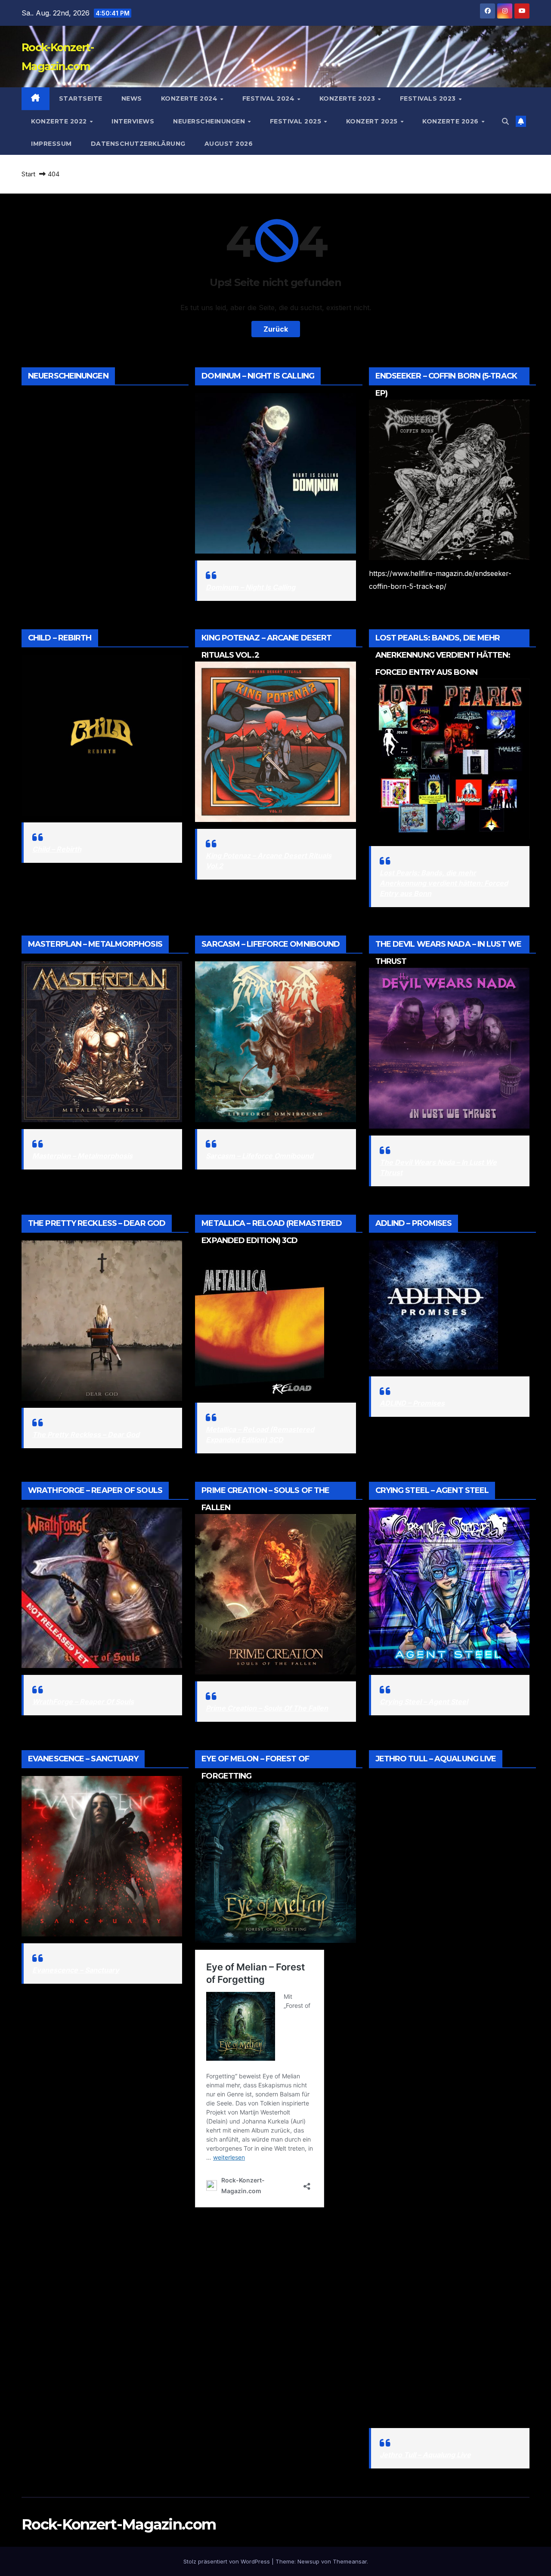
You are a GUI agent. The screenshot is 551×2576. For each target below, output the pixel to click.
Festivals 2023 (429, 98)
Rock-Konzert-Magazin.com (119, 2524)
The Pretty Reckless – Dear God (86, 1434)
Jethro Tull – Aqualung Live (425, 2455)
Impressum (51, 144)
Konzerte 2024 (190, 98)
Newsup (308, 2561)
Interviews (133, 121)
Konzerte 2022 (60, 121)
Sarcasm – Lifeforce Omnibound (260, 1156)
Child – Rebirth (57, 849)
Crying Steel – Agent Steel (424, 1702)
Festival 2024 (269, 98)
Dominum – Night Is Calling (251, 587)
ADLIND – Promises (412, 1403)
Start (28, 174)
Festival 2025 (297, 121)
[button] (505, 121)
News (132, 98)
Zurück (276, 329)
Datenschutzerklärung (138, 144)
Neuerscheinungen (210, 121)
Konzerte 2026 (451, 121)
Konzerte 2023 (348, 98)
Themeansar (350, 2561)
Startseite (81, 98)
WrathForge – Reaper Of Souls (83, 1702)
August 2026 (229, 144)
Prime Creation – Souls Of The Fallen (267, 1708)
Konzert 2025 (373, 121)
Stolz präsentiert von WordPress (228, 2561)
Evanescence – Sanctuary (76, 1970)
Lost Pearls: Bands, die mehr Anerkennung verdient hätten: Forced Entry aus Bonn (444, 883)
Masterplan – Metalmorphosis (82, 1156)
